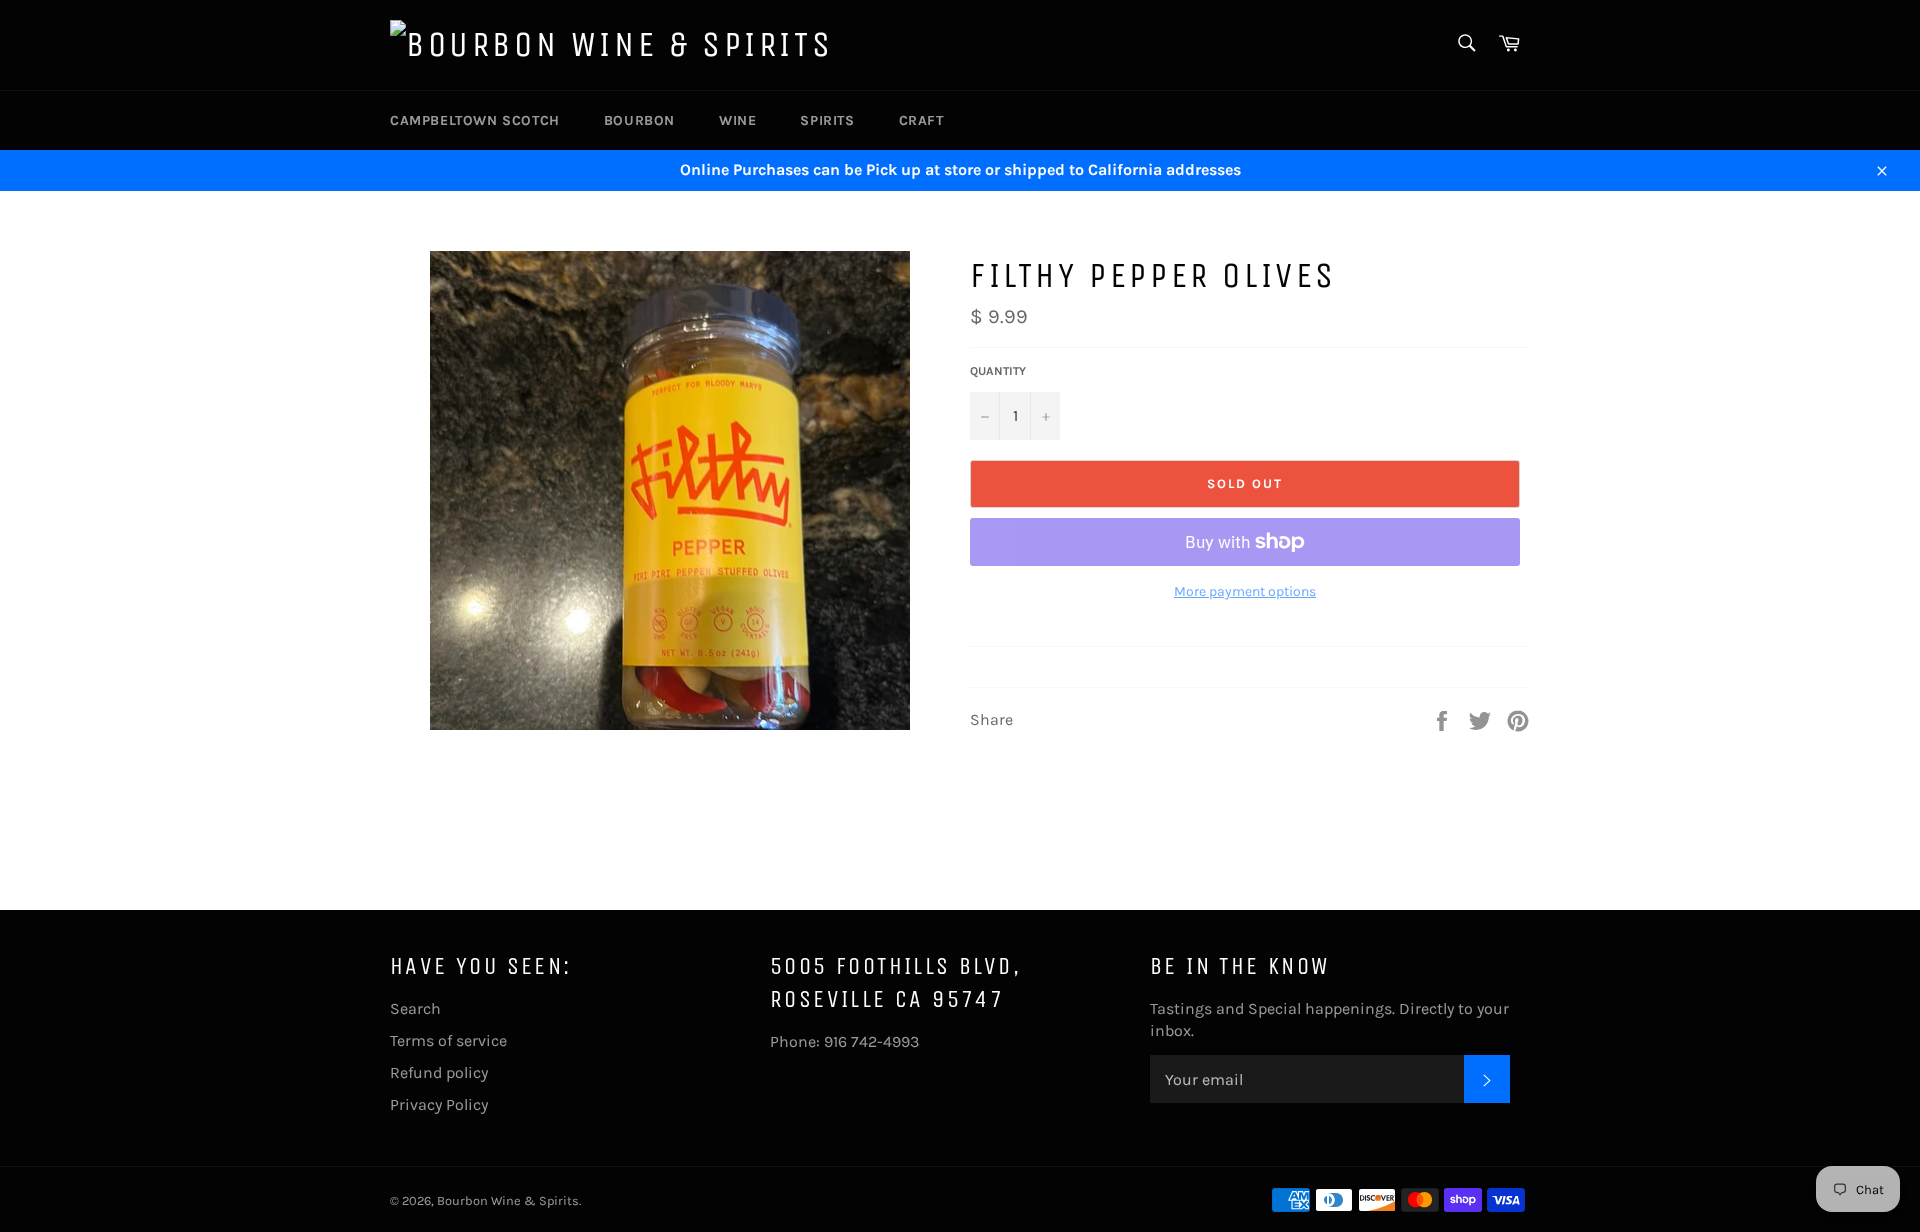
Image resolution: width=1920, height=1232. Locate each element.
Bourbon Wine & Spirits (508, 1200)
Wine (737, 120)
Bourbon (639, 120)
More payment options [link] (1245, 591)
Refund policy (439, 1072)
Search (415, 1008)
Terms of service (448, 1040)
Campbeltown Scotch (475, 120)
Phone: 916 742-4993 (844, 1041)
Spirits (827, 120)
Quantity (998, 371)
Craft (921, 120)
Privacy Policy (439, 1104)
